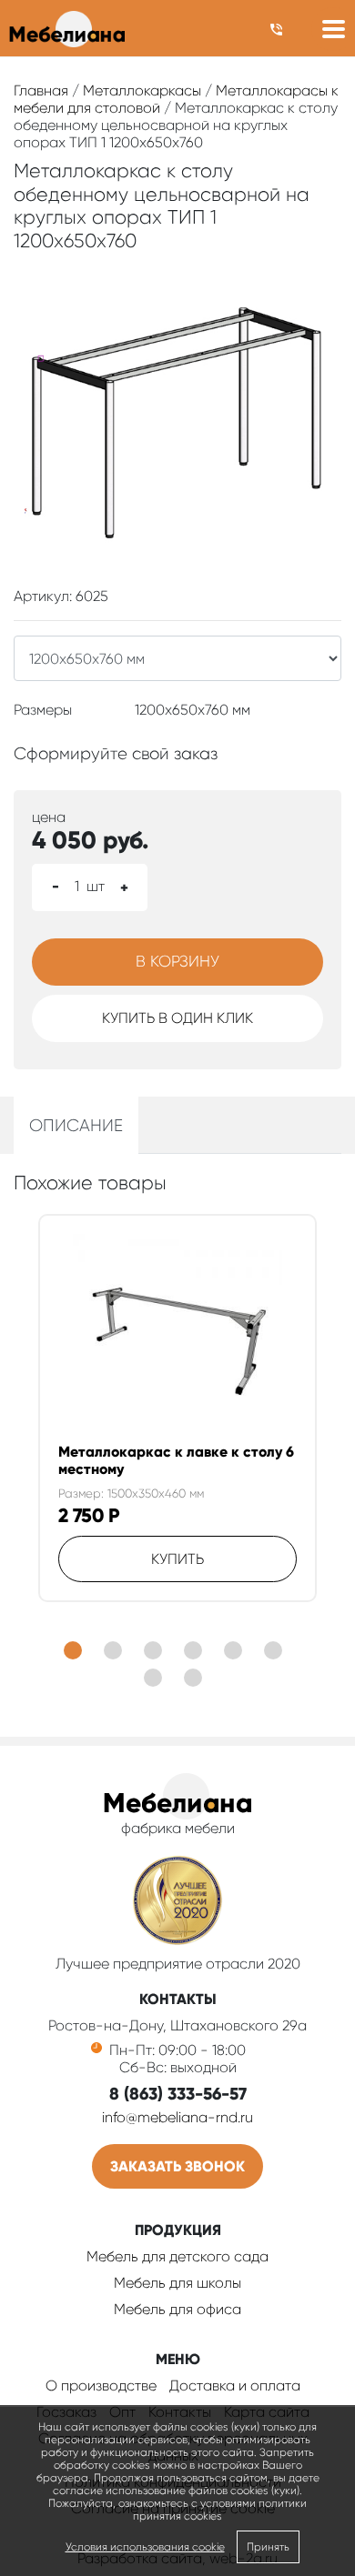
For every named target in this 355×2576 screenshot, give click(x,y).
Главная (41, 90)
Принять (268, 2547)
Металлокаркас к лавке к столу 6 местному (176, 1460)
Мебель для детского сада (177, 2256)
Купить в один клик (177, 1018)
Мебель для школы (177, 2283)
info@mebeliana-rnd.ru (177, 2117)
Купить (177, 1559)
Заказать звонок (177, 2166)
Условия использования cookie (145, 2547)
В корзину (177, 961)
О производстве (101, 2386)
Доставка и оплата (235, 2386)
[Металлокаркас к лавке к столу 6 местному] (177, 1338)
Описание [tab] (76, 1125)
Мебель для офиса (177, 2309)
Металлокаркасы (142, 90)
